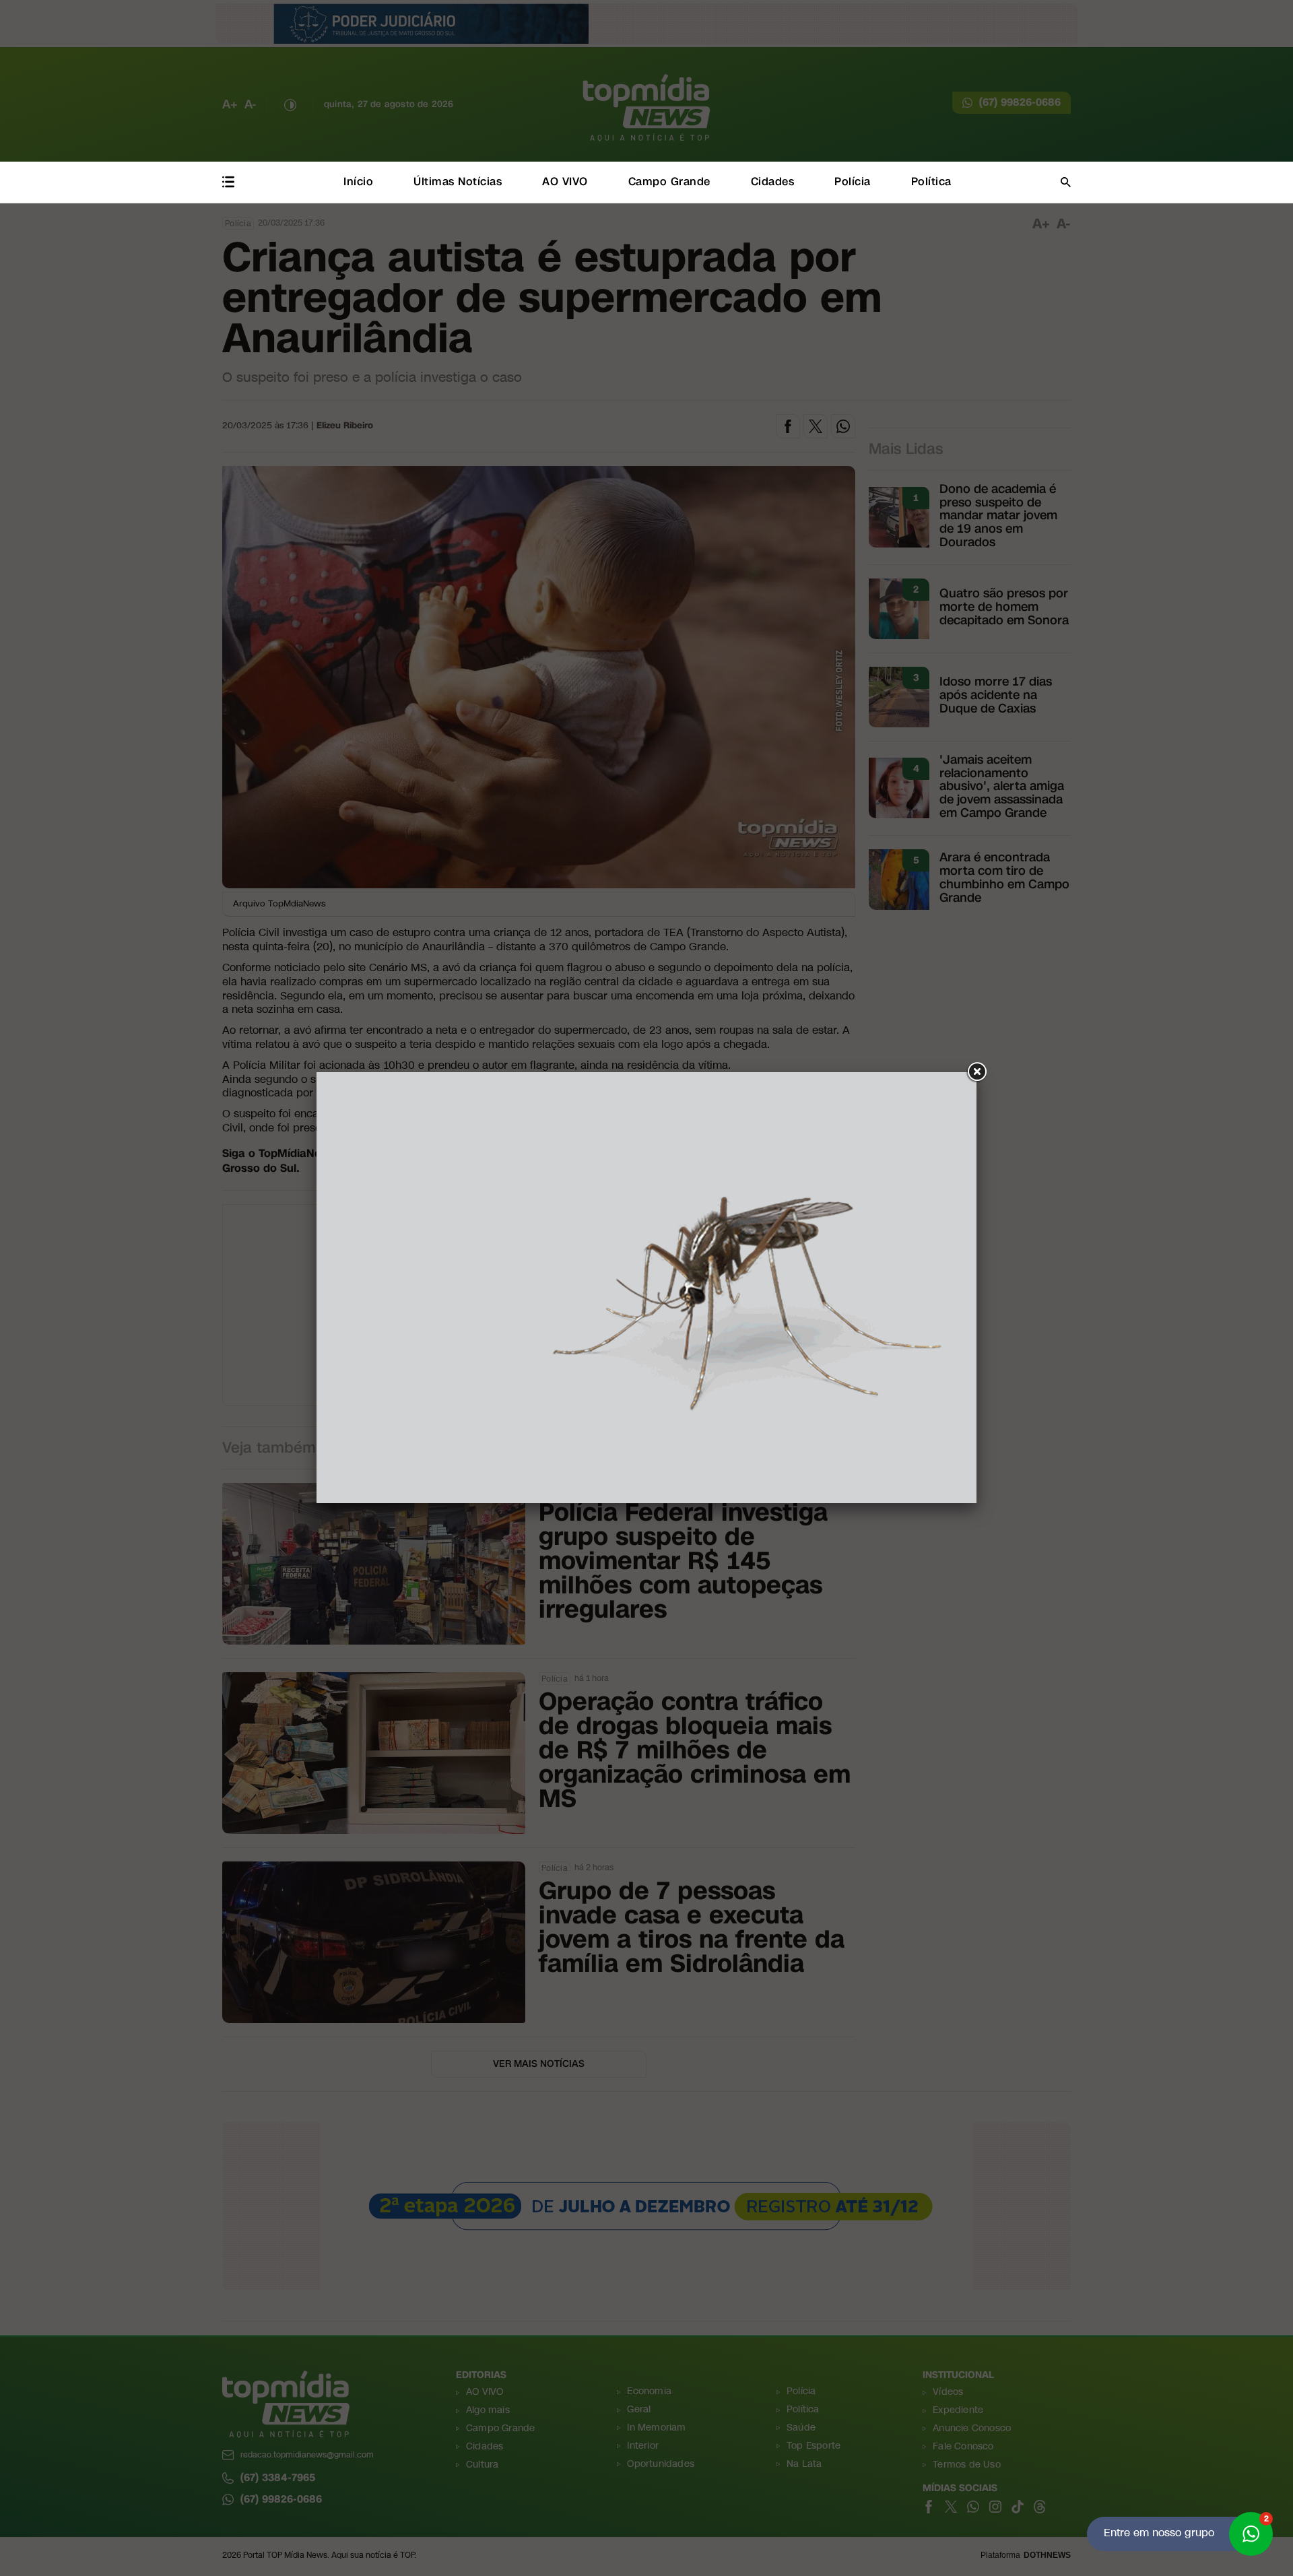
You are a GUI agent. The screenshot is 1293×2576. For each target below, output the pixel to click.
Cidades (773, 181)
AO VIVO (565, 181)
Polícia (853, 181)
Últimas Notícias (458, 181)
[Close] (976, 1072)
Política (931, 181)
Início (358, 181)
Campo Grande (669, 181)
